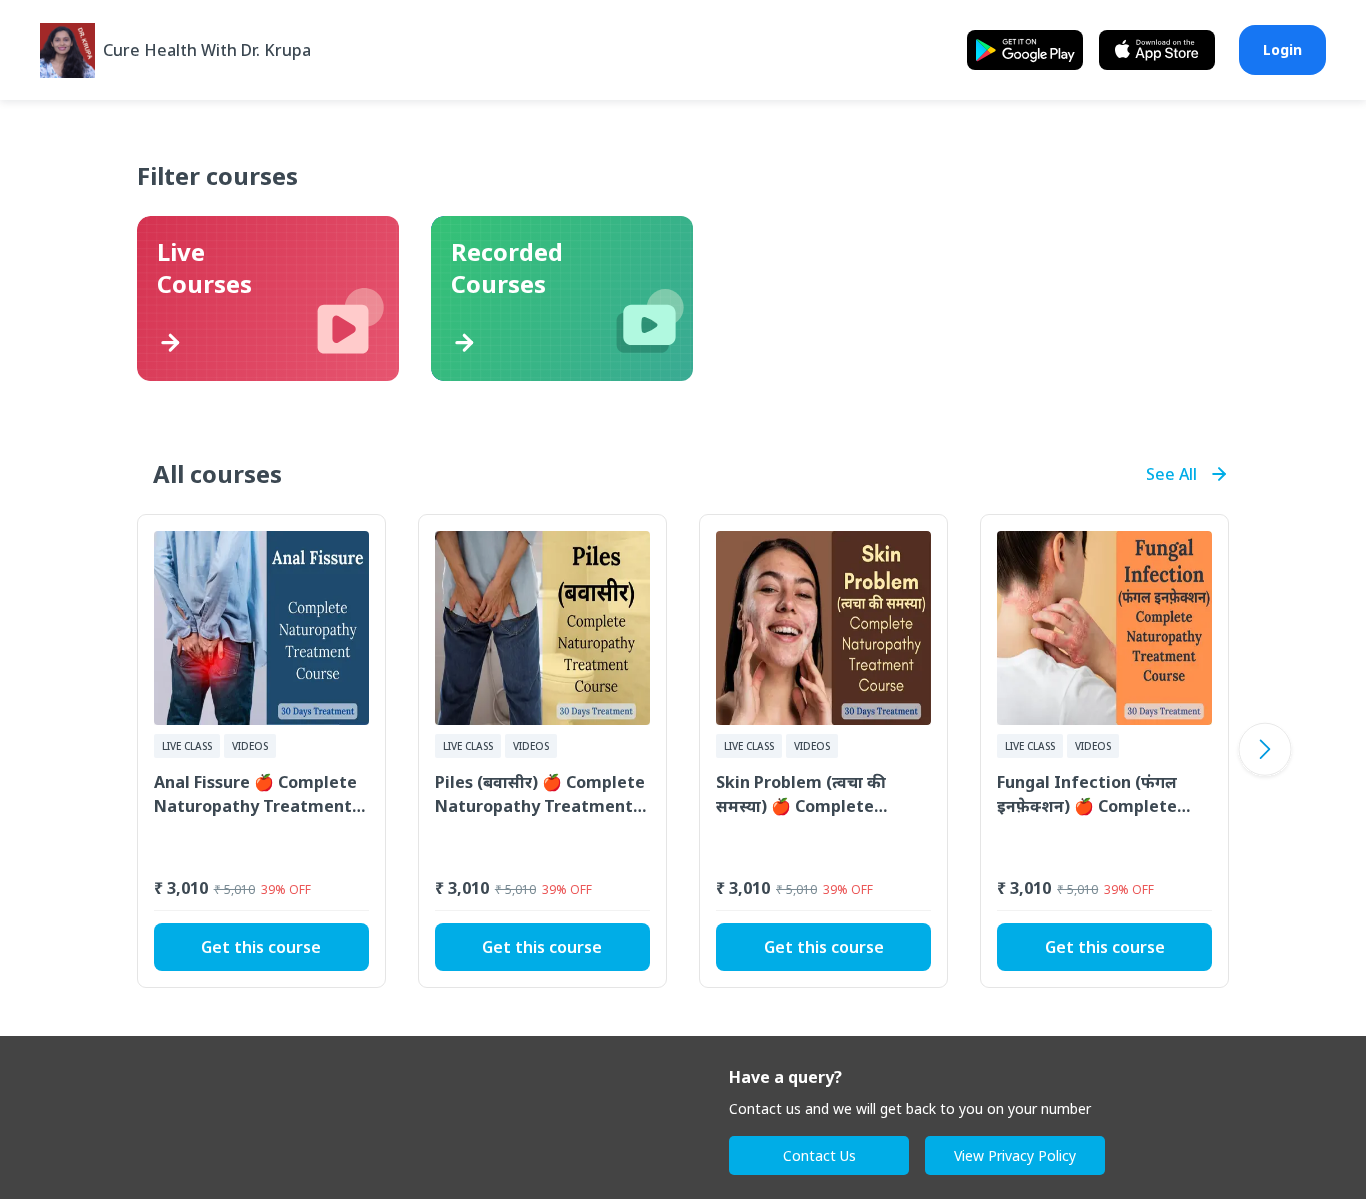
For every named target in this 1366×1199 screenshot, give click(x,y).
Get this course (261, 947)
